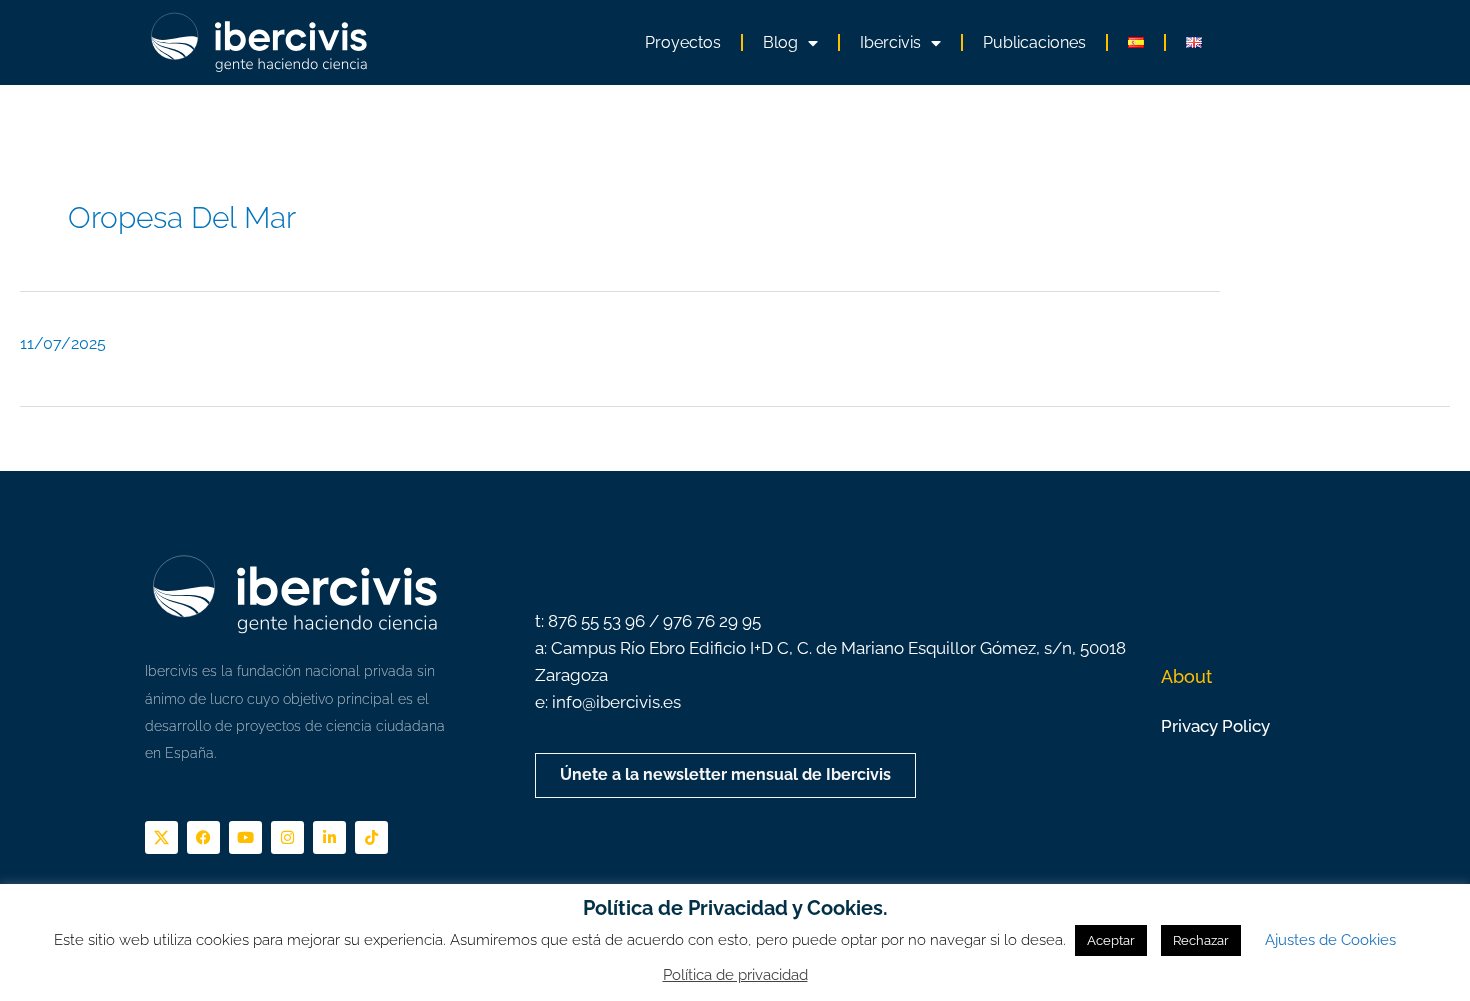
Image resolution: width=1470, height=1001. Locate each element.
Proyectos (683, 42)
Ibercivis (890, 42)
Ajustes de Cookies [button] (1330, 940)
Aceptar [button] (1111, 940)
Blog (780, 42)
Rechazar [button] (1201, 940)
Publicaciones (1034, 42)
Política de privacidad (735, 975)
